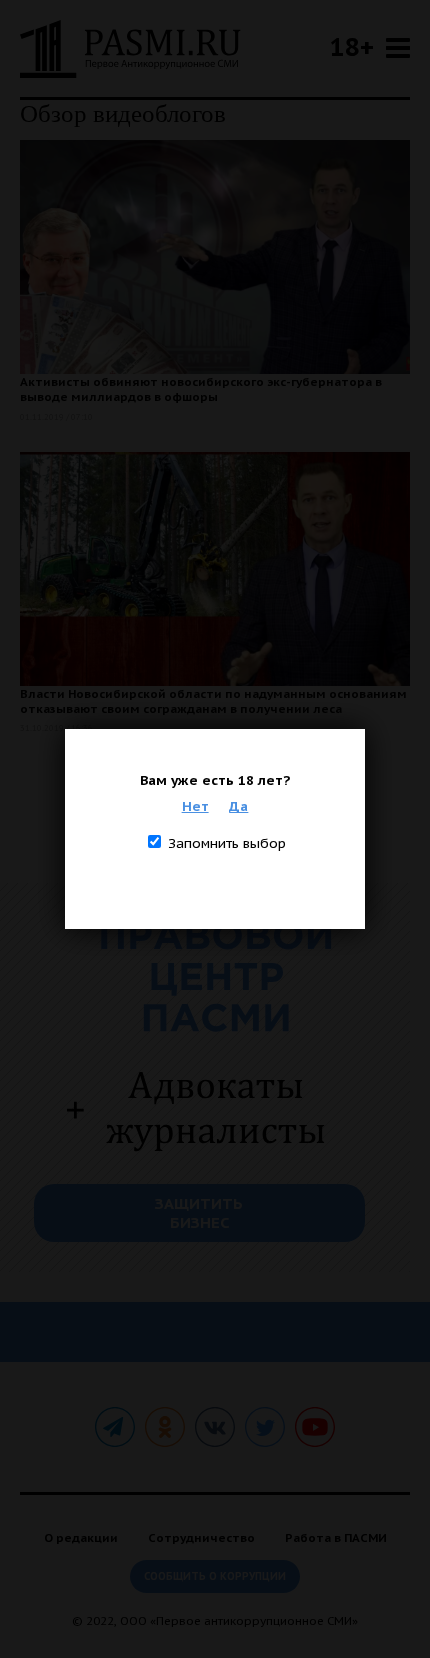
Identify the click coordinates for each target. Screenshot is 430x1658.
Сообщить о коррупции (215, 1576)
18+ (352, 46)
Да (238, 806)
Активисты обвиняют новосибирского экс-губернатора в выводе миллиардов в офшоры (201, 389)
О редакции (81, 1537)
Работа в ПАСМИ (336, 1537)
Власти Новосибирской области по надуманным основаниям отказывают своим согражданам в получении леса (213, 701)
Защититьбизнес (199, 1213)
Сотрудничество (201, 1537)
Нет (195, 806)
